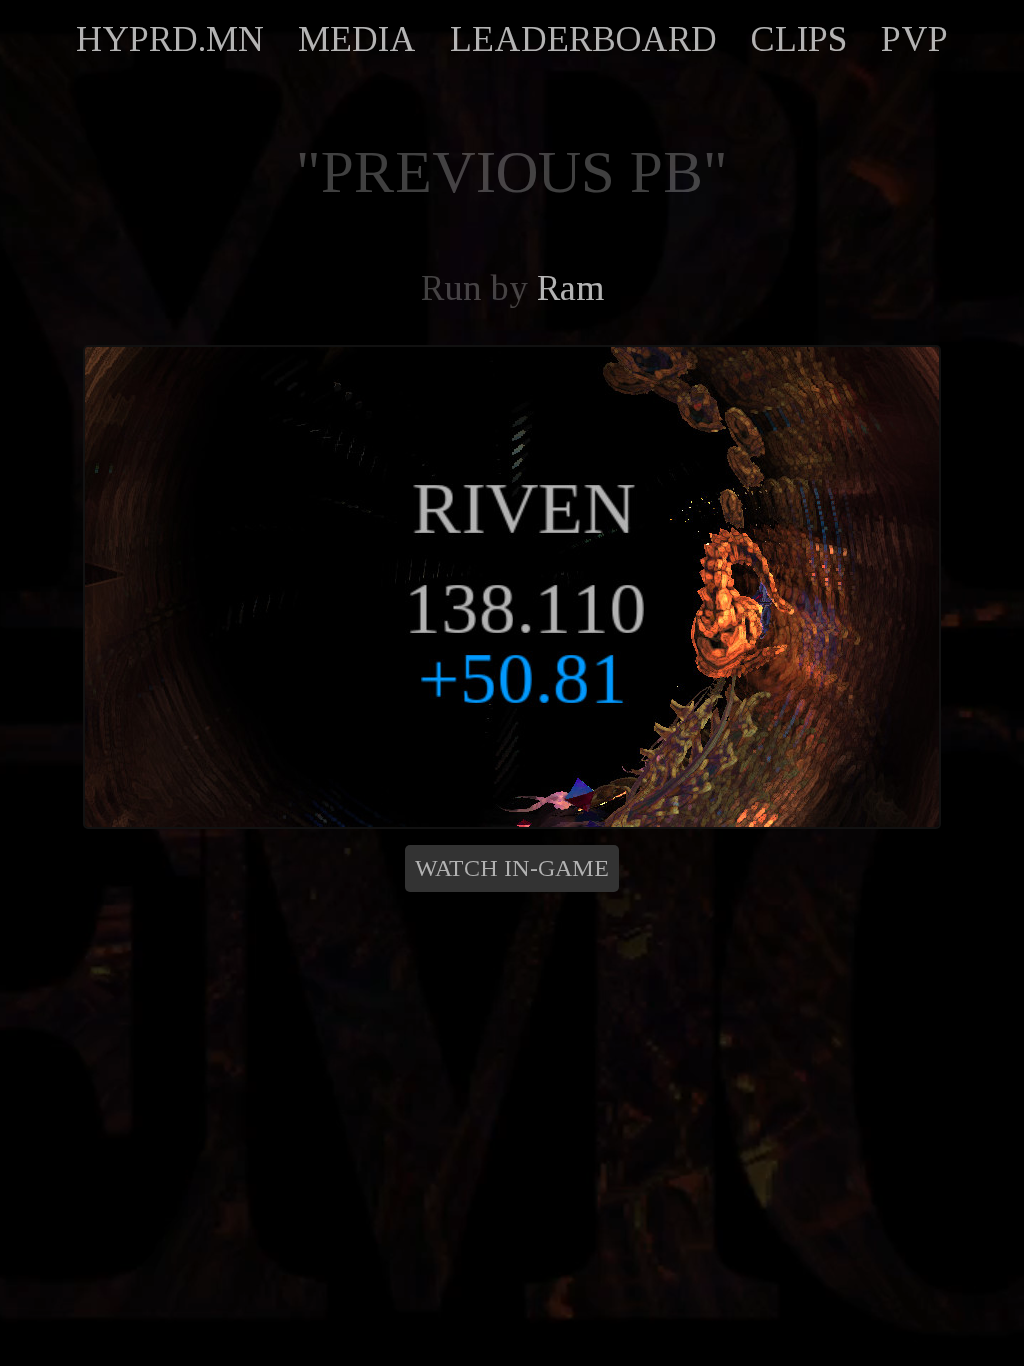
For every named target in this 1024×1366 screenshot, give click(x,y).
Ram (570, 288)
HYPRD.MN (170, 39)
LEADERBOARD (583, 39)
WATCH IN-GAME (512, 868)
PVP (914, 39)
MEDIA (357, 39)
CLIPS (799, 39)
